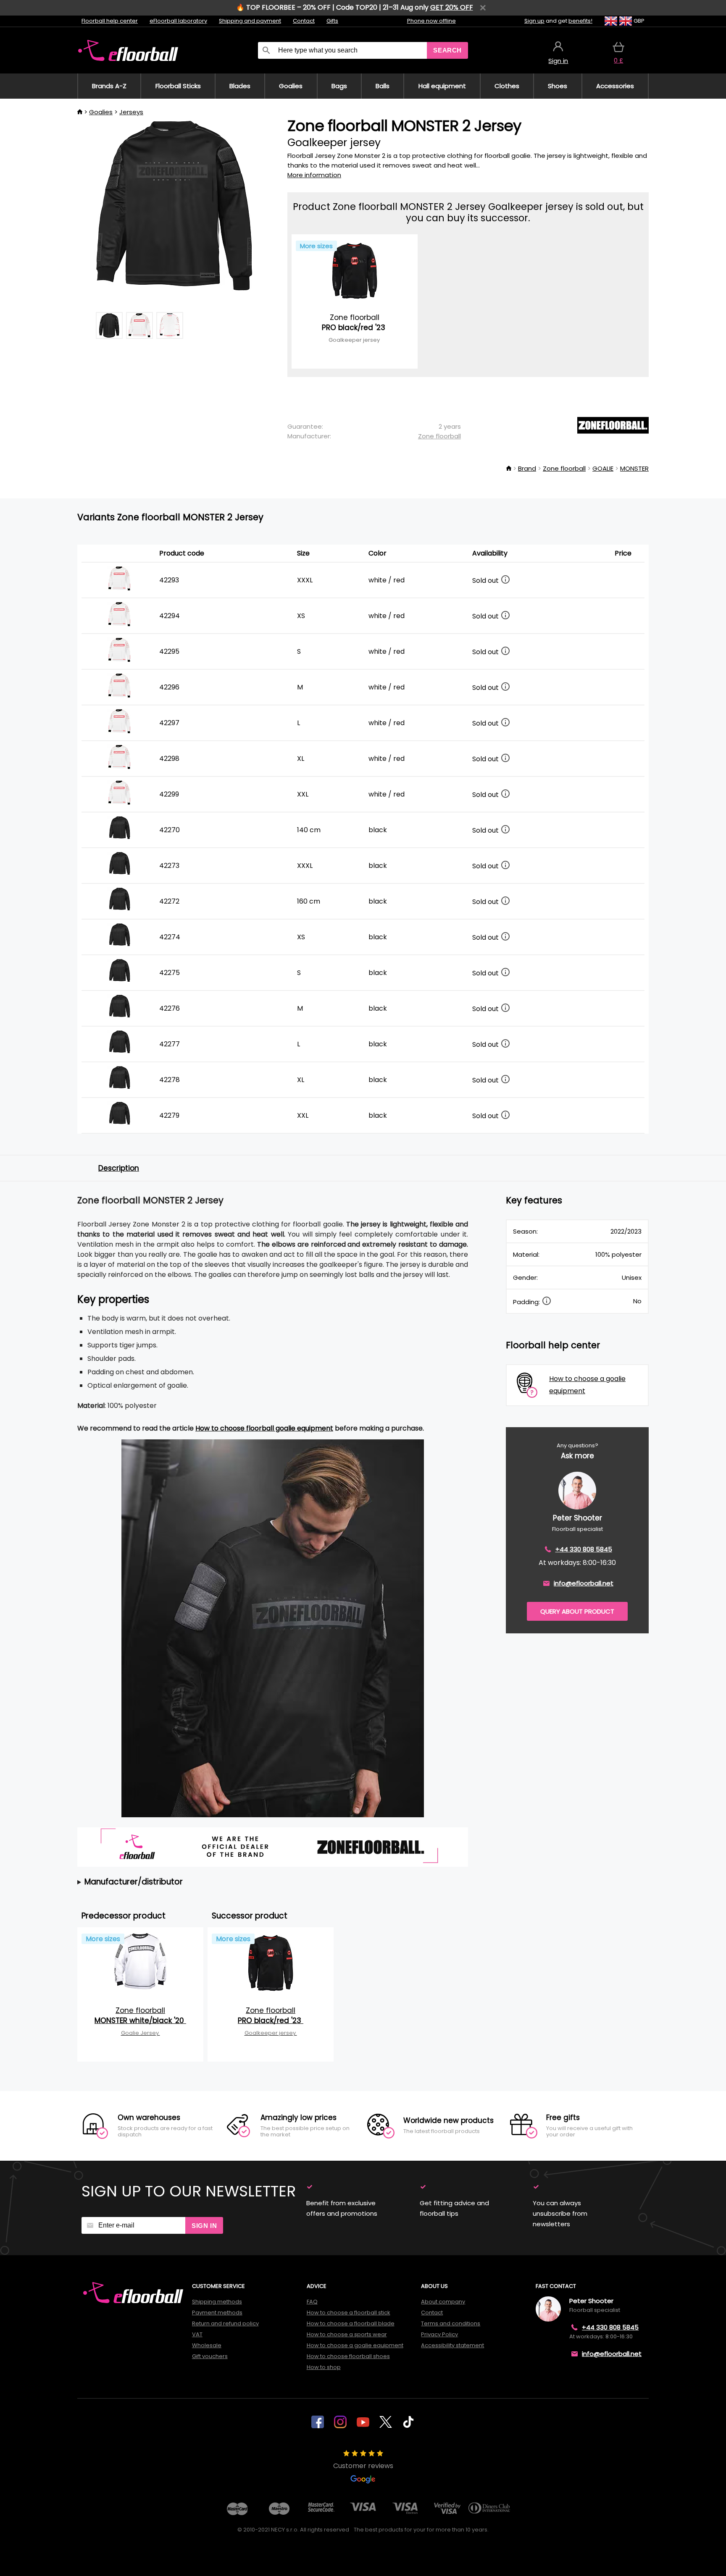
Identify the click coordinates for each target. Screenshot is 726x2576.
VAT (197, 2334)
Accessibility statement (452, 2345)
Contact (304, 21)
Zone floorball (439, 436)
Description (119, 1168)
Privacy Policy (439, 2334)
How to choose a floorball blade (351, 2323)
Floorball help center (110, 21)
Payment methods (217, 2313)
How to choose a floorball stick (349, 2313)
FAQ (312, 2302)
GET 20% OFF (452, 7)
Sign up (534, 21)
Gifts (332, 21)
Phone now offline (431, 21)
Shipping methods (217, 2302)
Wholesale (207, 2345)
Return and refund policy (225, 2323)
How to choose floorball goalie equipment (264, 1428)
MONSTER (634, 468)
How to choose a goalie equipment (355, 2345)
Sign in (204, 2226)
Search (447, 50)
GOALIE (603, 468)
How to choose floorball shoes (348, 2356)
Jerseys (131, 112)
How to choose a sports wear (347, 2334)
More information (314, 175)
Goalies (101, 112)
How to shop (324, 2367)
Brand (527, 468)
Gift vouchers (210, 2356)
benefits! (580, 21)
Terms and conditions (451, 2323)
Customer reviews (363, 2466)
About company (443, 2302)
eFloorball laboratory (178, 21)
